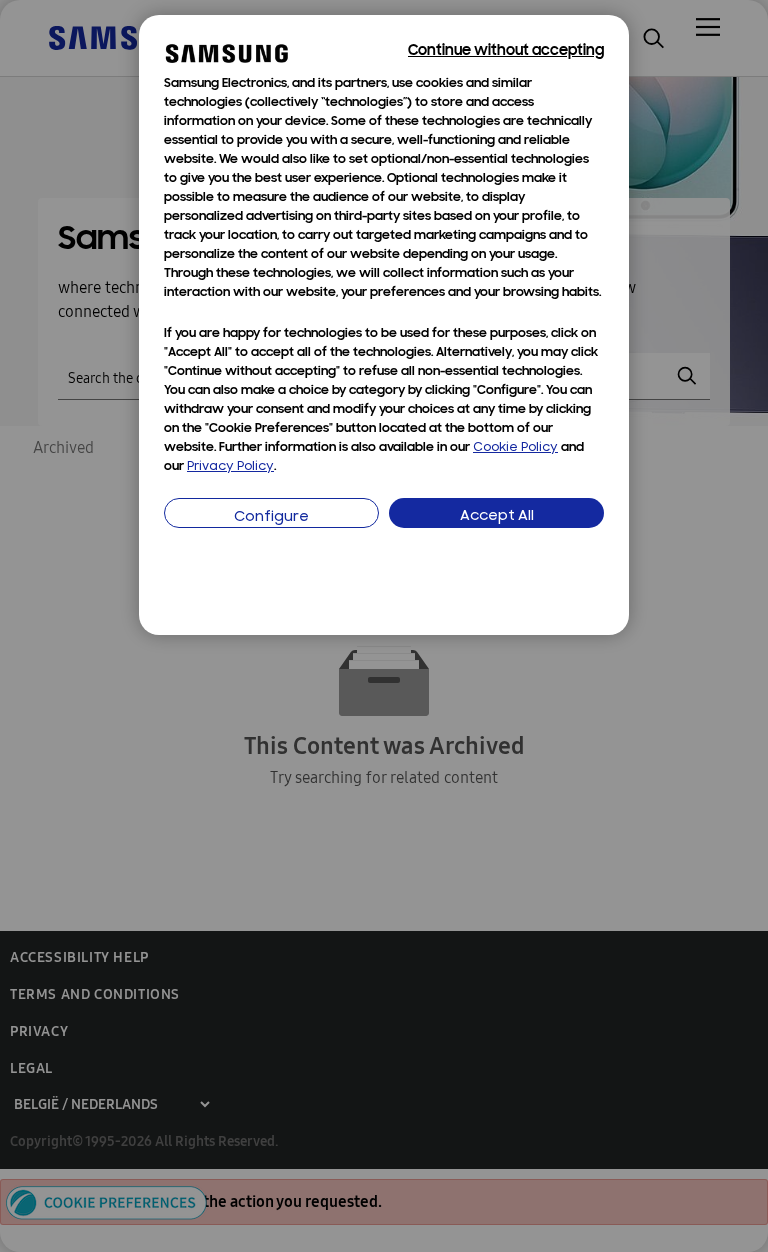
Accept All (497, 516)
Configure (271, 517)
